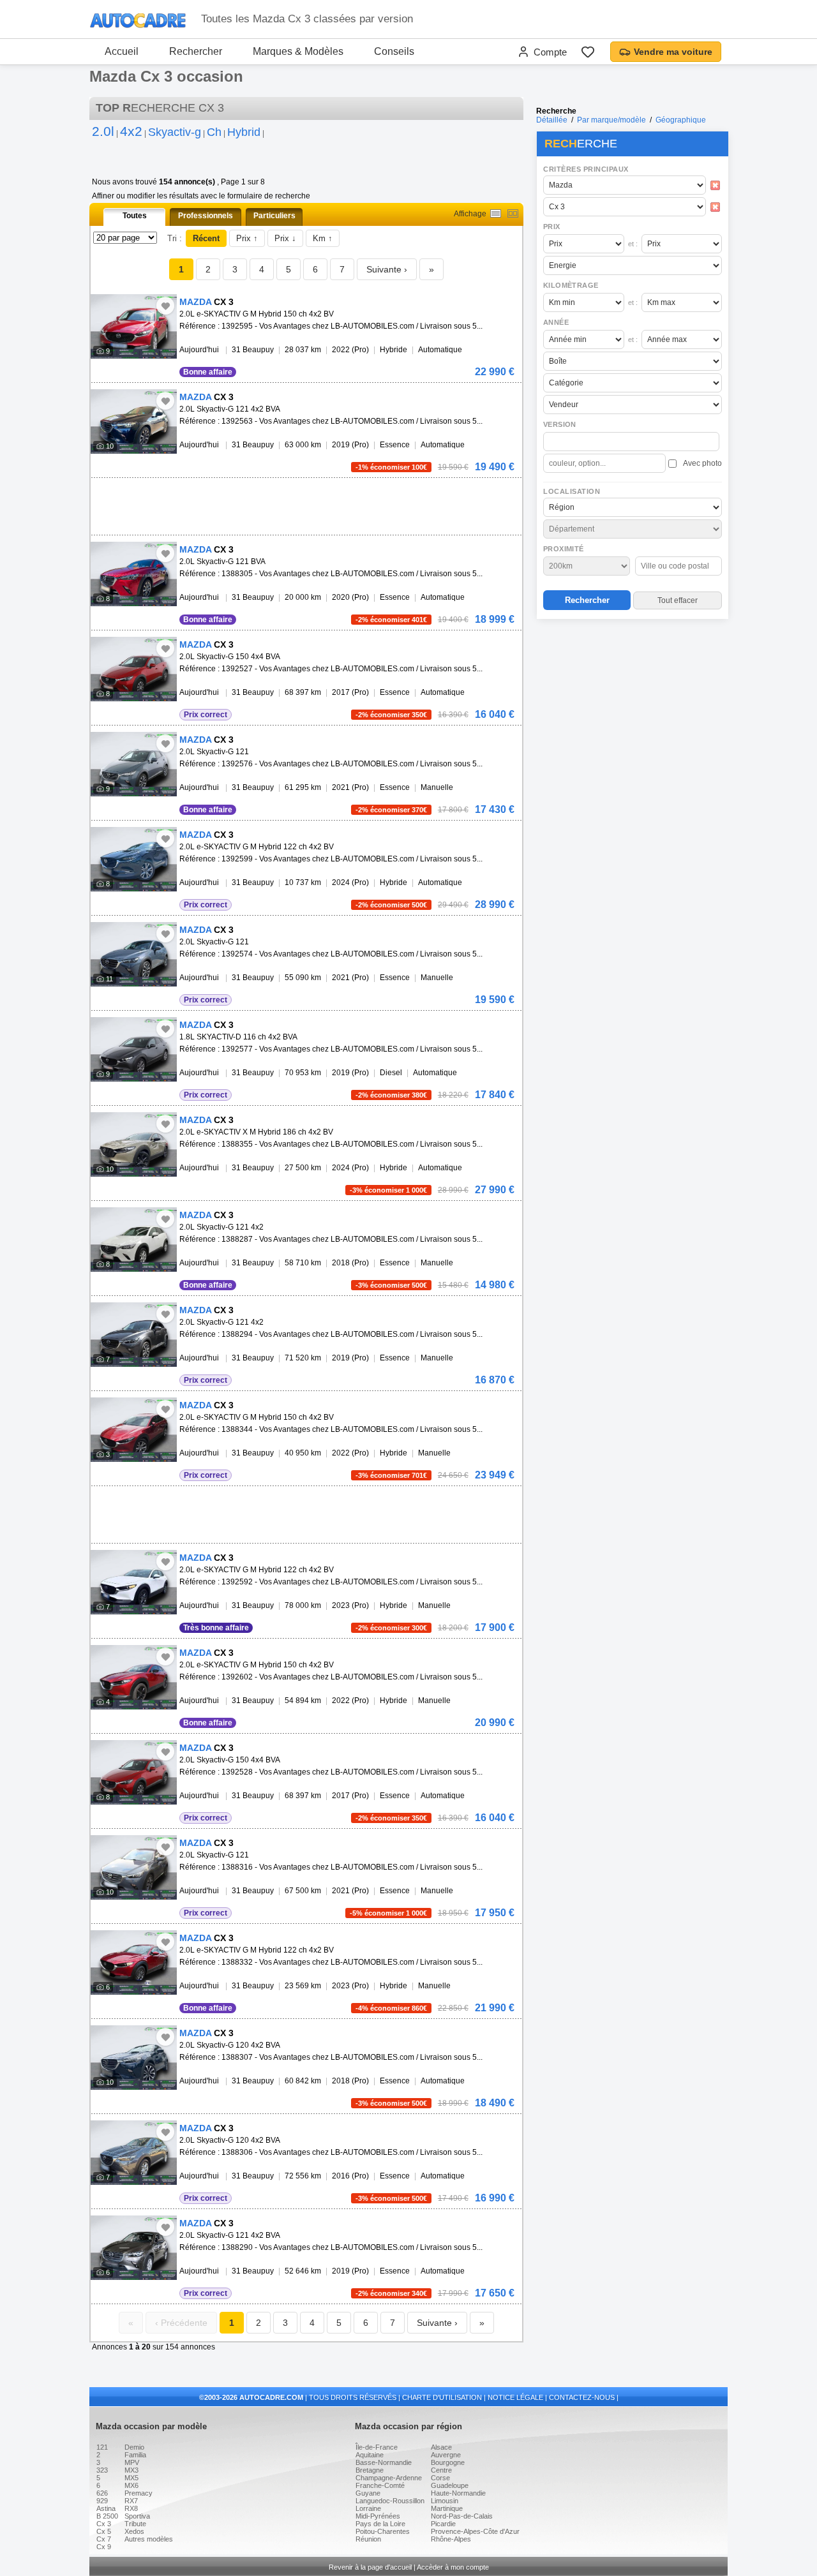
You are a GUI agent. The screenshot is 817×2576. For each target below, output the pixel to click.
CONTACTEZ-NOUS (582, 2397)
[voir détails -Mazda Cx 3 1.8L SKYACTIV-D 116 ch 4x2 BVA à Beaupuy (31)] (134, 1049)
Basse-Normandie (384, 2462)
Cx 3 (104, 2524)
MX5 (131, 2478)
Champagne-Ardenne (389, 2478)
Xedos (134, 2531)
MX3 (131, 2470)
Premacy (139, 2493)
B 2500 (107, 2516)
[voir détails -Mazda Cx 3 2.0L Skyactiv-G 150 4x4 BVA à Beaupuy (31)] (134, 669)
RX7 (131, 2501)
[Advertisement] (632, 706)
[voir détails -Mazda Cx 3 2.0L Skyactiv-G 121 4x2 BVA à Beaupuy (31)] (134, 421)
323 (102, 2470)
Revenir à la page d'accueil (370, 2567)
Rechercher (196, 51)
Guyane (368, 2493)
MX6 (131, 2485)
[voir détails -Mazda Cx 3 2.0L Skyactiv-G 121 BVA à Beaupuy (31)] (134, 574)
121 (102, 2447)
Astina (106, 2508)
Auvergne (446, 2455)
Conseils (394, 51)
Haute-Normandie (458, 2493)
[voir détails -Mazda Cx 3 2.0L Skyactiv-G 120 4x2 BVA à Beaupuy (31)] (134, 2058)
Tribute (135, 2524)
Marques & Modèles (298, 51)
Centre (441, 2470)
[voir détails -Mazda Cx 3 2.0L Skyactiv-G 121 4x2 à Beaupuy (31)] (134, 1240)
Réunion (368, 2539)
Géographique (681, 120)
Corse (440, 2478)
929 (102, 2501)
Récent (206, 238)
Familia (135, 2455)
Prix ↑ (247, 238)
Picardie (443, 2524)
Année (556, 322)
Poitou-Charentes (383, 2531)
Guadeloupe (450, 2485)
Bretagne (370, 2470)
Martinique (447, 2508)
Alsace (441, 2447)
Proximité (564, 549)
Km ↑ (323, 238)
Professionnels (206, 216)
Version (560, 424)
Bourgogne (448, 2462)
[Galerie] (513, 213)
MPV (132, 2462)
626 (102, 2493)
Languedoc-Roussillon (390, 2501)
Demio (134, 2447)
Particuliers (274, 216)
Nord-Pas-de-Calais (462, 2516)
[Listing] (496, 213)
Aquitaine (370, 2455)
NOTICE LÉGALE (515, 2397)
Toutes (135, 216)
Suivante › (387, 269)
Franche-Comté (380, 2485)
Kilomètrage (571, 285)
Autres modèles (149, 2539)
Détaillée (552, 120)
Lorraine (368, 2508)
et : (633, 244)
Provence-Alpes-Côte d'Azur (475, 2531)
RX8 (131, 2508)
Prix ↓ (285, 238)
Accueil (122, 51)
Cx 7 (104, 2539)
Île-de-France (377, 2447)
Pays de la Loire (380, 2524)
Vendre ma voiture (673, 52)
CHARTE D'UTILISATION (442, 2397)
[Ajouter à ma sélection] (165, 306)
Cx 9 (104, 2547)
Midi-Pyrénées (378, 2516)
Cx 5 (104, 2531)
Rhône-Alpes (451, 2539)
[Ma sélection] (588, 52)
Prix (552, 227)
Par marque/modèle (611, 120)
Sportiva (137, 2516)
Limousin (445, 2501)
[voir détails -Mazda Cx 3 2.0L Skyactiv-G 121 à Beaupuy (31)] (134, 764)
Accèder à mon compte (453, 2567)
